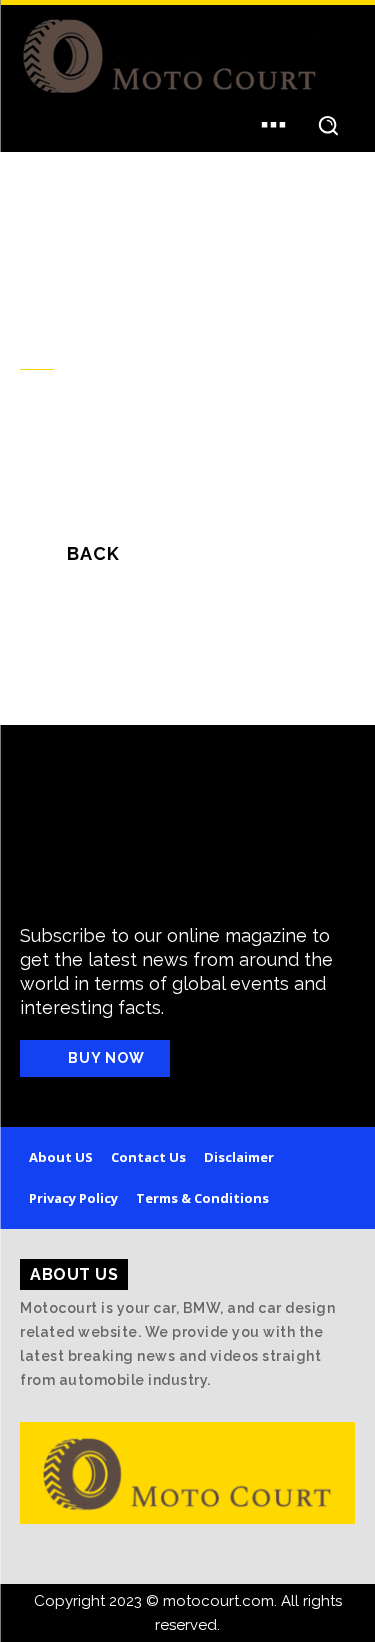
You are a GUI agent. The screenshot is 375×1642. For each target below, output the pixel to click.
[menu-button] (273, 124)
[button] (327, 124)
